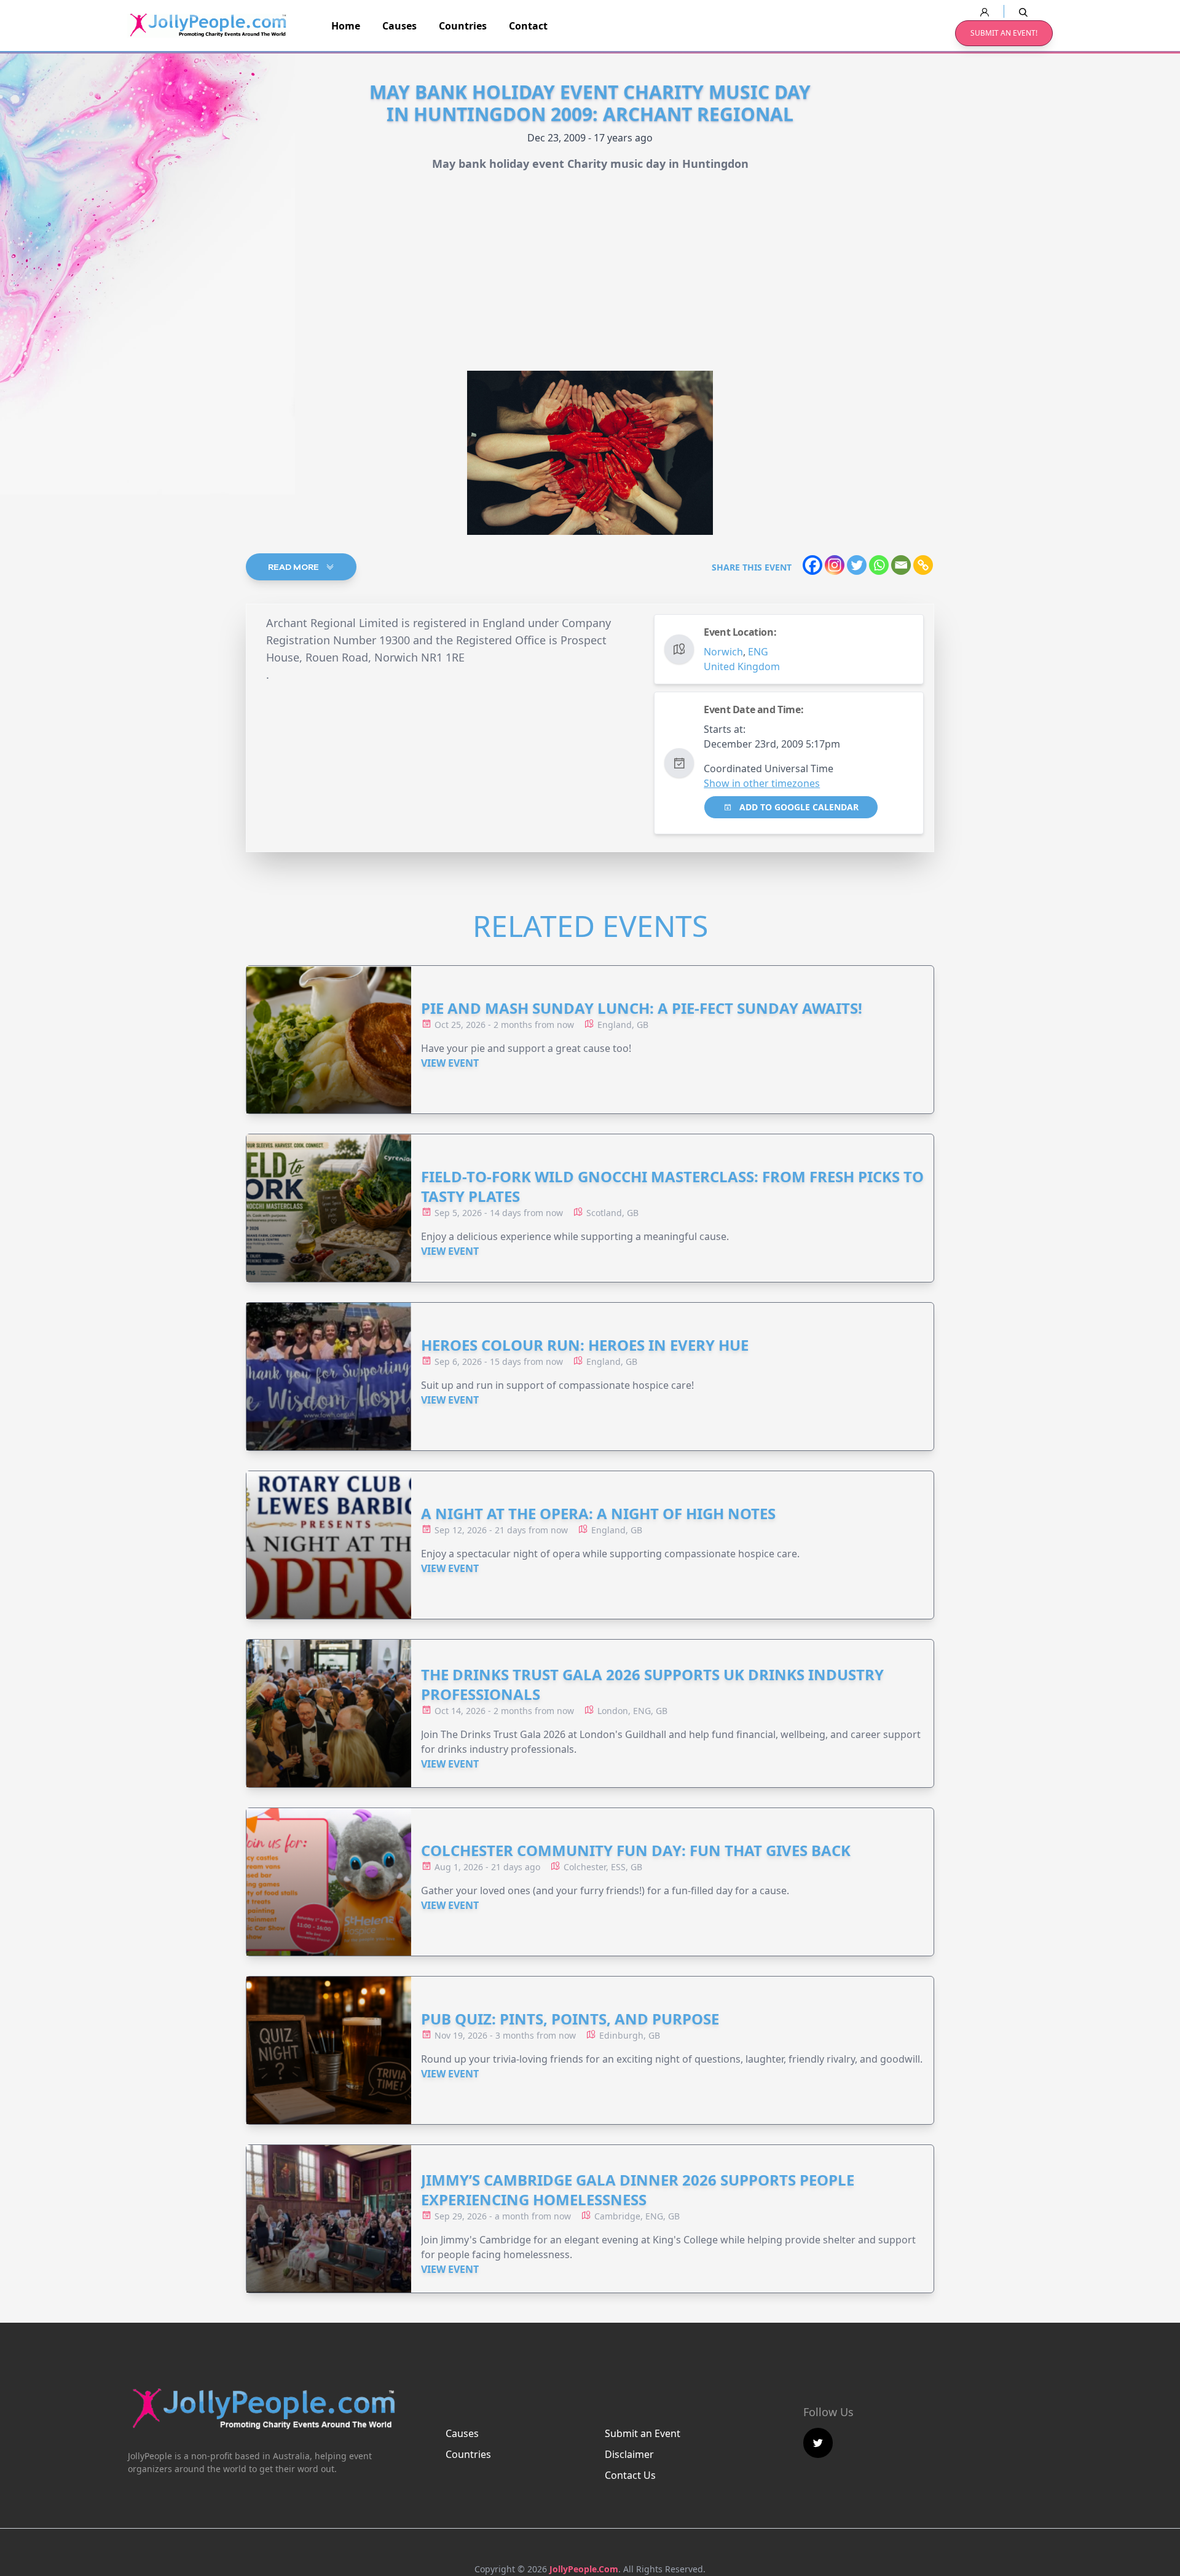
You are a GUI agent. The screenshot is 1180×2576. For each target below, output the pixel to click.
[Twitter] (857, 565)
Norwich (723, 652)
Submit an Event (643, 2433)
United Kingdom (742, 666)
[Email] (901, 565)
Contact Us (630, 2475)
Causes (399, 26)
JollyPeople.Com (584, 2569)
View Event (450, 1063)
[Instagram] (835, 565)
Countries (463, 26)
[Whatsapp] (879, 565)
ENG (758, 652)
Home (346, 26)
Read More (294, 567)
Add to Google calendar (798, 807)
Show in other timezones (762, 783)
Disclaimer (629, 2454)
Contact (528, 26)
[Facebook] (812, 565)
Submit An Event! (1004, 33)
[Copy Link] (923, 565)
